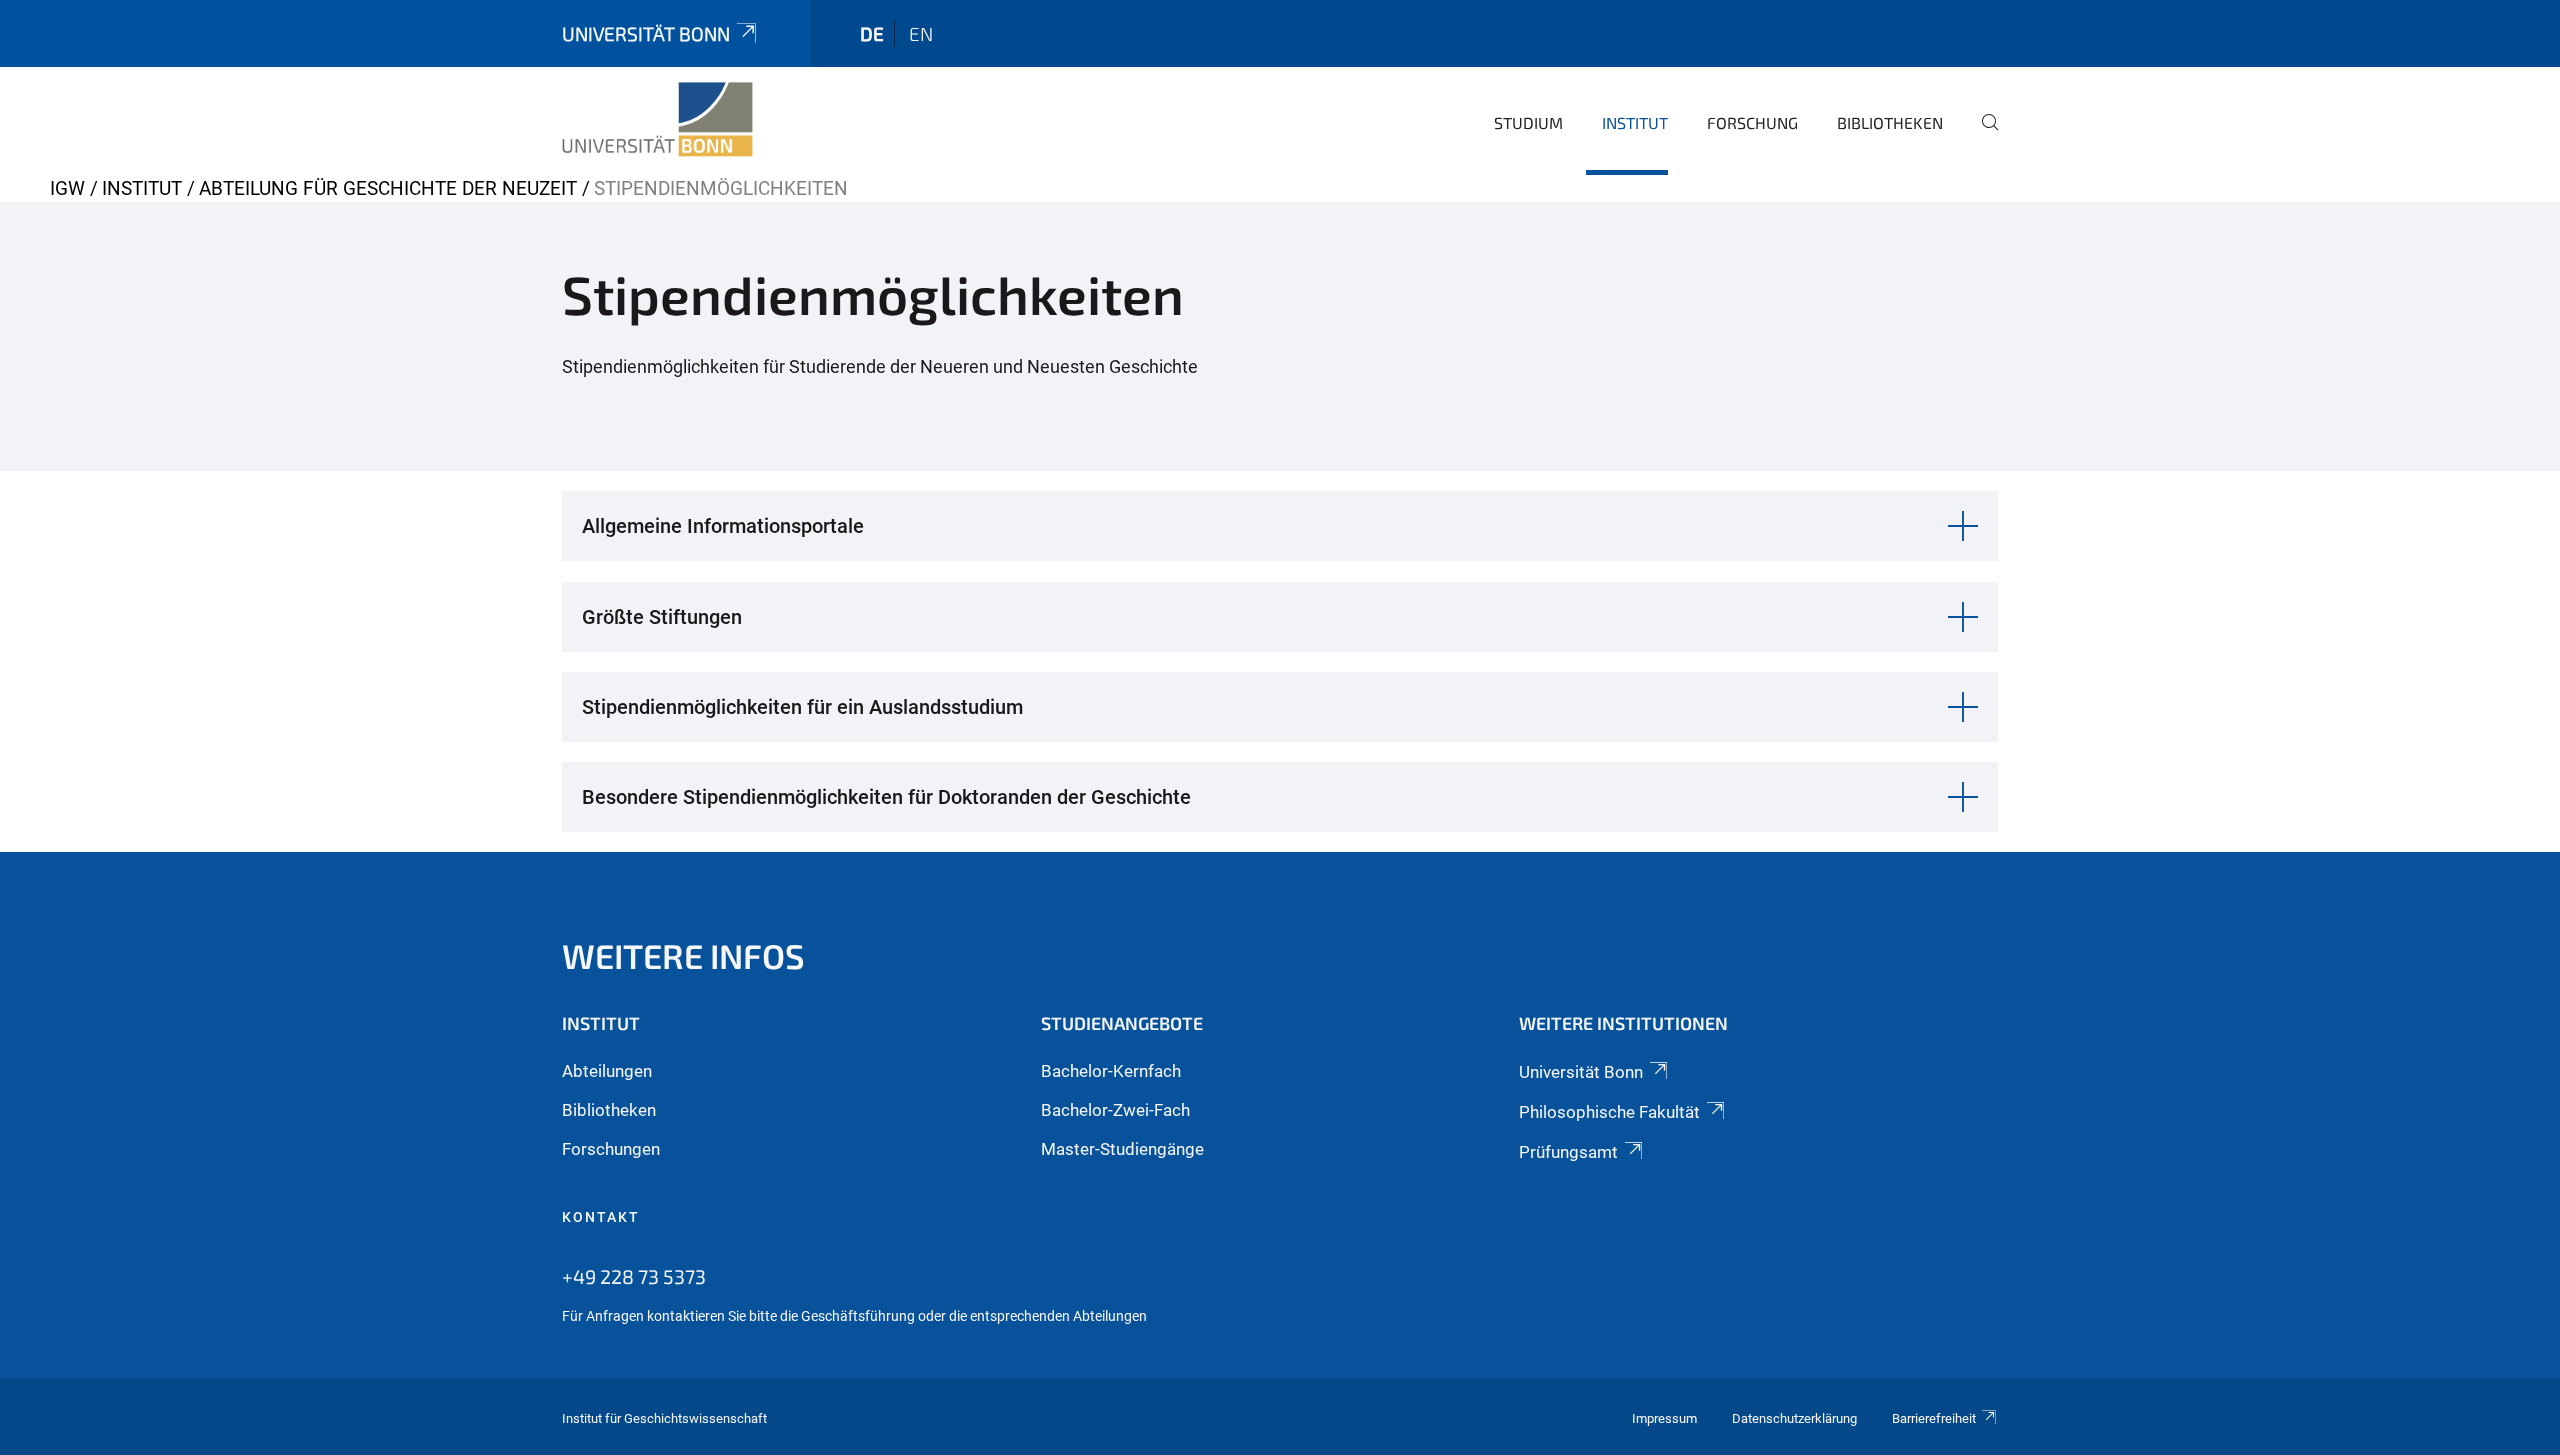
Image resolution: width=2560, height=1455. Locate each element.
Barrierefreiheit (1934, 1418)
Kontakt (601, 1217)
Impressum (1664, 1418)
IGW (67, 188)
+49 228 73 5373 (634, 1276)
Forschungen (611, 1149)
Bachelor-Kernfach (1111, 1071)
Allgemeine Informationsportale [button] (723, 526)
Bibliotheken (1890, 122)
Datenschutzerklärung (1794, 1418)
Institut (1635, 122)
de (872, 33)
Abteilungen (607, 1071)
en (921, 33)
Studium (1528, 122)
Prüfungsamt (1568, 1152)
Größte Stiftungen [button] (662, 617)
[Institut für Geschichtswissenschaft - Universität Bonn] (657, 120)
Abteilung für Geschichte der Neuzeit (388, 188)
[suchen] (1982, 136)
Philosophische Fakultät (1609, 1112)
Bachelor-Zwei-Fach (1115, 1110)
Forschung (1752, 122)
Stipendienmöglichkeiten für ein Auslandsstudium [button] (802, 707)
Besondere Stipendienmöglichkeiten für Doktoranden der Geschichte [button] (886, 797)
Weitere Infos (683, 955)
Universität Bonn (646, 33)
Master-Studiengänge (1122, 1149)
